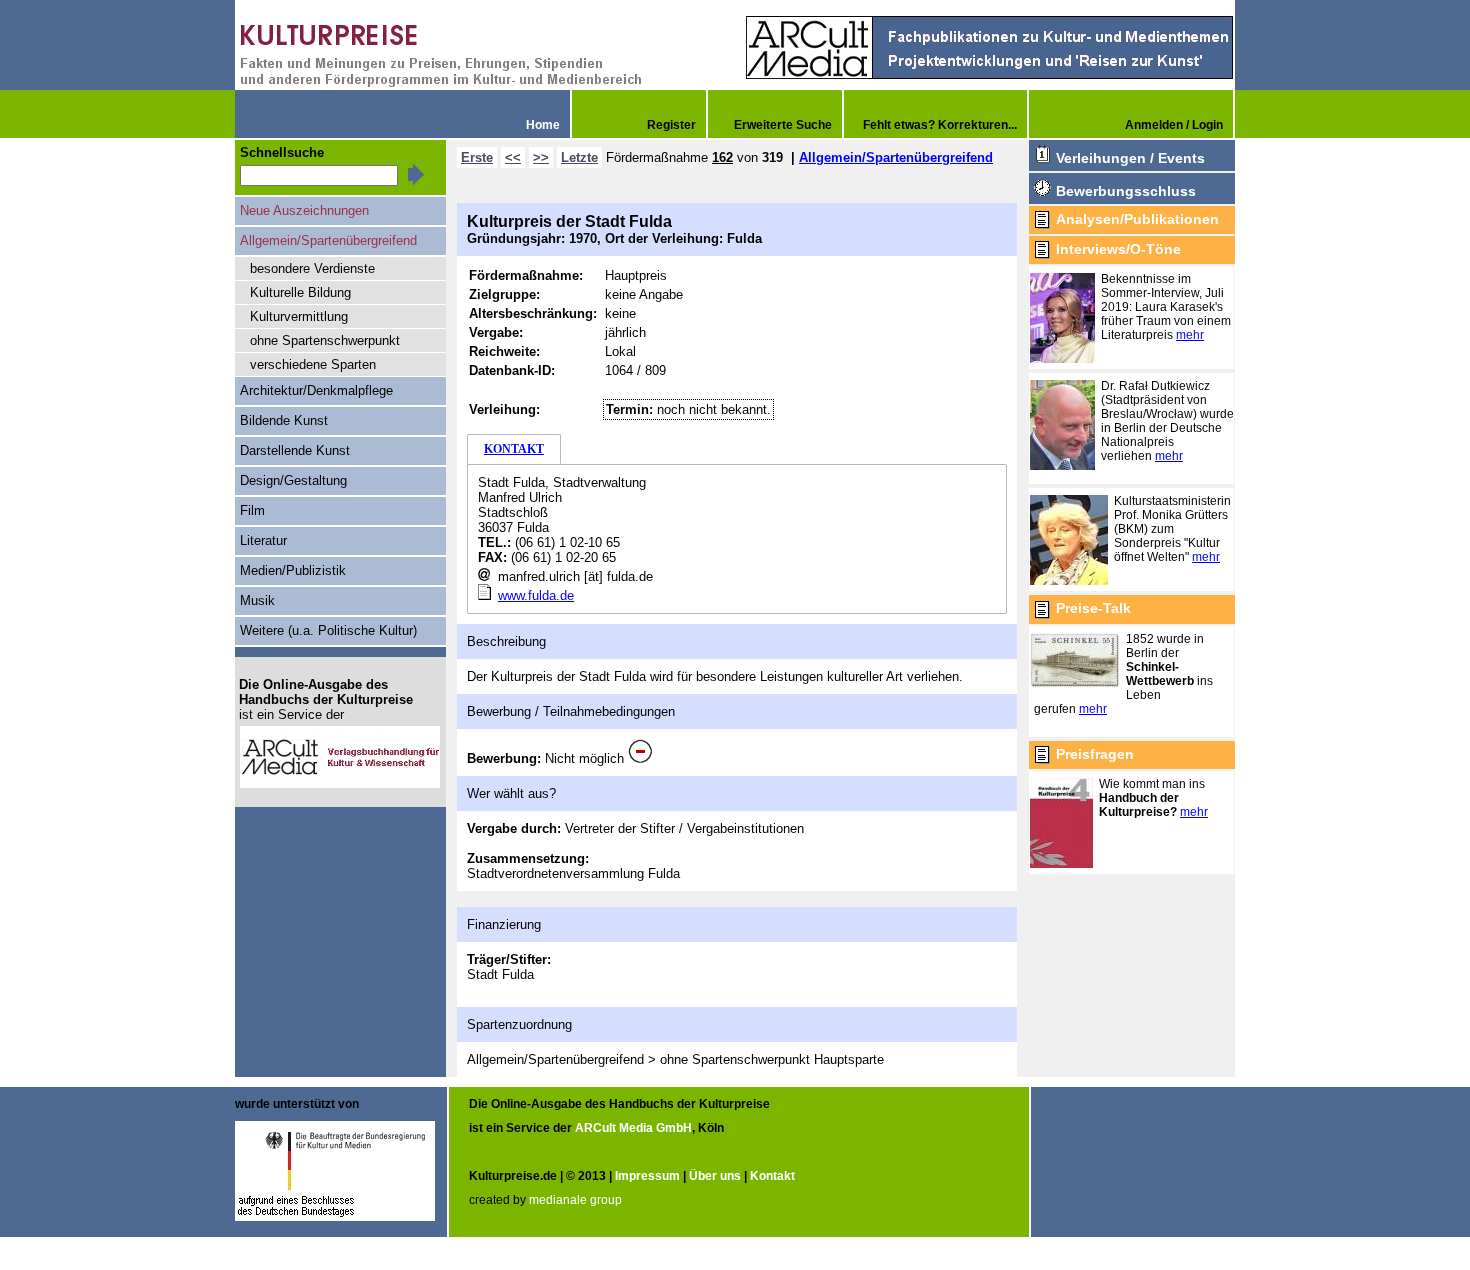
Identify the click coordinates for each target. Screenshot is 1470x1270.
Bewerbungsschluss (1126, 191)
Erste (477, 157)
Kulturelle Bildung (300, 292)
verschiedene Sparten (313, 364)
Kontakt (772, 1176)
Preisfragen (1095, 754)
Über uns (715, 1176)
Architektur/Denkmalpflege (316, 390)
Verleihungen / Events (1130, 158)
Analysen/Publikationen (1137, 219)
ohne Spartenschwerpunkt (325, 340)
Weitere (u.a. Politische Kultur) (328, 630)
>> (541, 157)
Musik (257, 600)
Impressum (647, 1176)
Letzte (579, 157)
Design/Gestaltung (293, 480)
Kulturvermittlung (299, 316)
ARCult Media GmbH (633, 1128)
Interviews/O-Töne (1118, 249)
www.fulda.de (536, 595)
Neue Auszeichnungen (304, 210)
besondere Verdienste (312, 268)
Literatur (263, 540)
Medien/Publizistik (293, 570)
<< (513, 157)
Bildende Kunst (284, 420)
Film (252, 510)
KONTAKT (514, 449)
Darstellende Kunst (295, 450)
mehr (1190, 335)
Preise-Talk (1093, 608)
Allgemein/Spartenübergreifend (896, 157)
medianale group (575, 1200)
